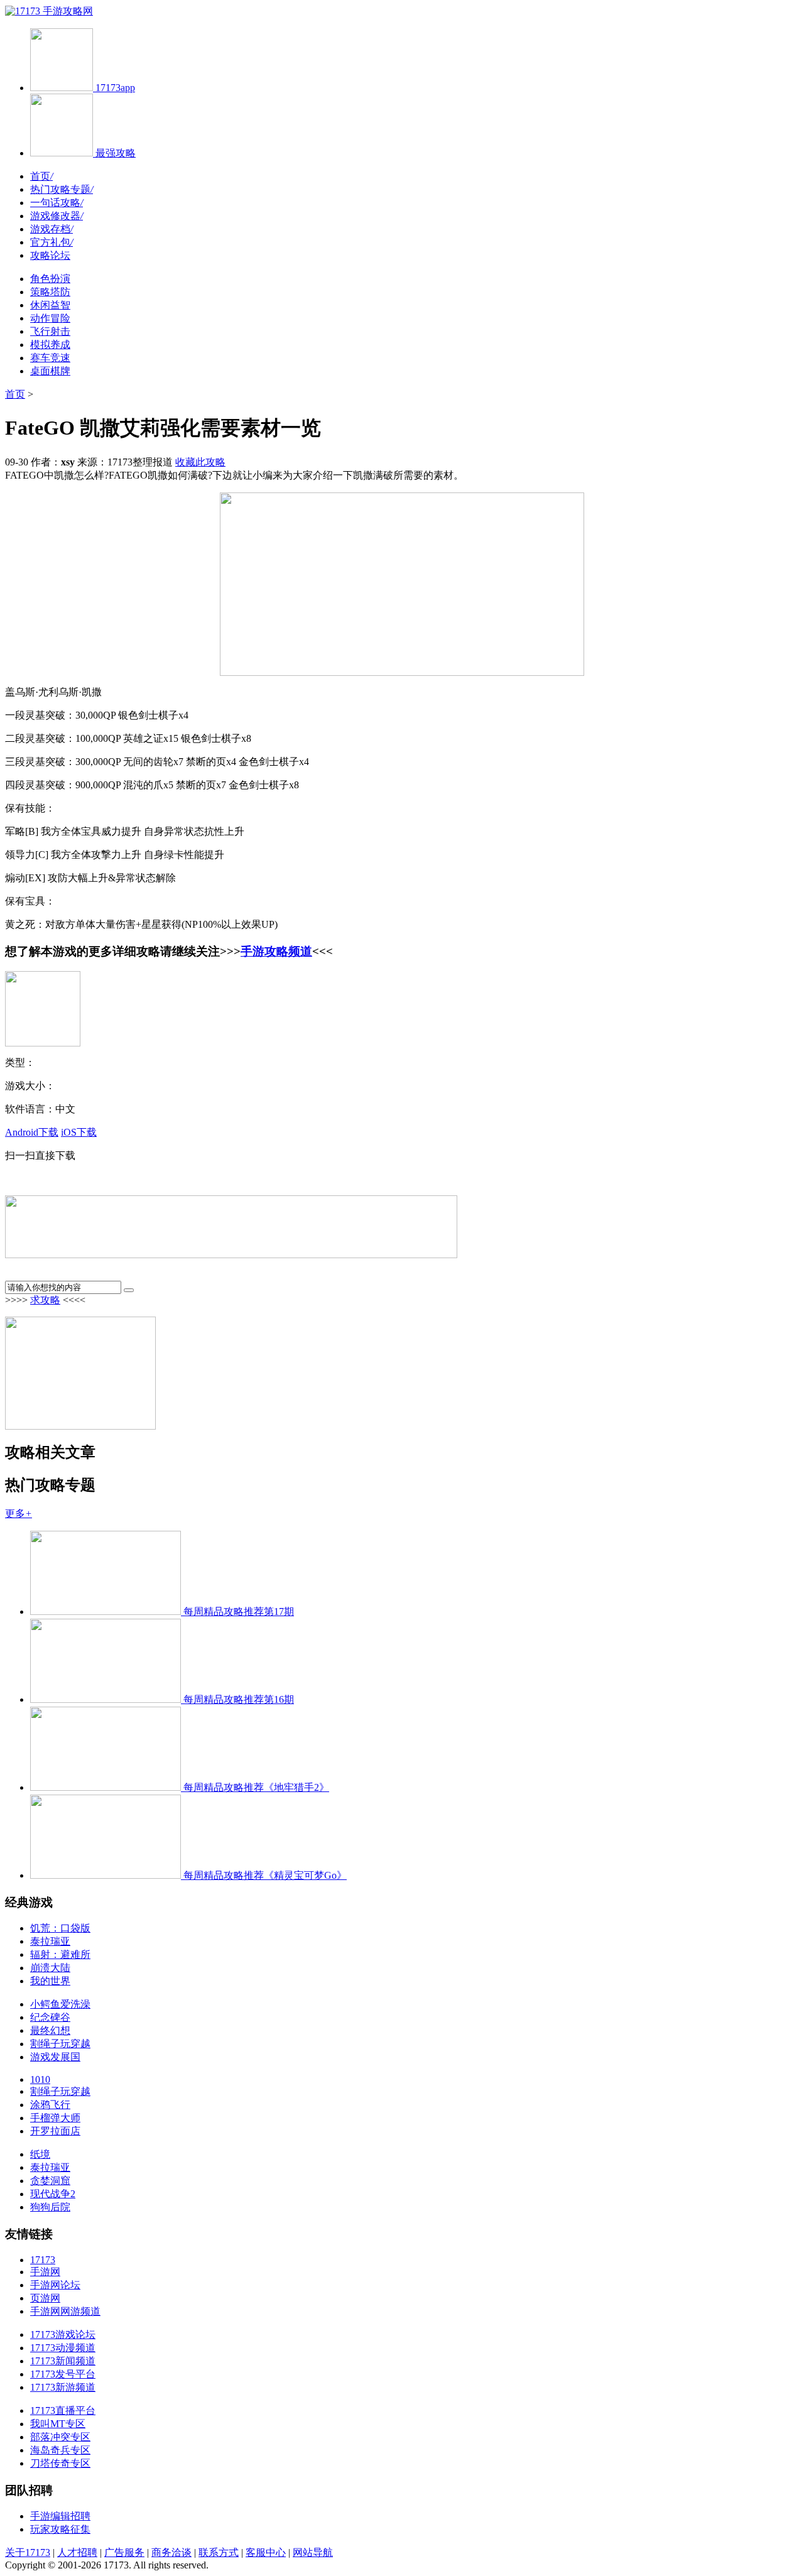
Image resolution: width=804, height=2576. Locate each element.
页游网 (45, 2298)
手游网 (45, 2272)
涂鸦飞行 (50, 2105)
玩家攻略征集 (60, 2529)
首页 (41, 176)
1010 (40, 2079)
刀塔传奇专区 (60, 2463)
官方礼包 (52, 242)
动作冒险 (50, 318)
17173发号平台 (63, 2374)
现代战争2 (53, 2194)
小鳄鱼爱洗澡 (60, 2004)
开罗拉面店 (55, 2131)
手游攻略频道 (276, 951)
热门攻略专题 (62, 189)
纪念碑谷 (50, 2017)
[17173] (24, 11)
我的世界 (50, 1981)
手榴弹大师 (55, 2118)
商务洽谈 (171, 2552)
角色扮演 (50, 279)
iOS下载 (79, 1132)
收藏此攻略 (200, 462)
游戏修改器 (57, 216)
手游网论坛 (55, 2285)
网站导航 (313, 2552)
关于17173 (28, 2552)
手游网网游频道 (65, 2311)
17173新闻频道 (63, 2361)
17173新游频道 (63, 2387)
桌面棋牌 (50, 371)
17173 (43, 2260)
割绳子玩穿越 (60, 2044)
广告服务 (124, 2552)
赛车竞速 (50, 358)
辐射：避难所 (60, 1954)
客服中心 (266, 2552)
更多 (19, 1514)
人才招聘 (77, 2552)
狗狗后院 (50, 2207)
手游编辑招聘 (60, 2516)
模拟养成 (50, 345)
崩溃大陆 (50, 1968)
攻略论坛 (50, 255)
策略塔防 (50, 292)
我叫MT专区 (58, 2424)
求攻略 (45, 1300)
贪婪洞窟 (50, 2181)
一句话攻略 (57, 203)
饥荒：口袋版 (60, 1928)
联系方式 (219, 2552)
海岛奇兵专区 (60, 2450)
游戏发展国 (55, 2057)
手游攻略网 (68, 11)
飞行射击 (50, 331)
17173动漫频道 (63, 2348)
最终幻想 (50, 2030)
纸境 (40, 2154)
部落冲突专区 (60, 2437)
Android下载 (32, 1132)
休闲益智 (50, 305)
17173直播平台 (63, 2410)
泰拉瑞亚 (50, 1941)
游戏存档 (52, 229)
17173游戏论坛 (63, 2334)
